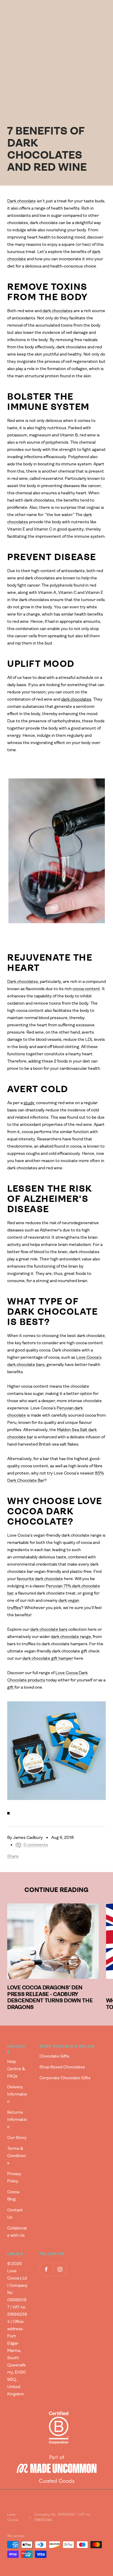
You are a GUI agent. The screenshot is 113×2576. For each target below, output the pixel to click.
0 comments (36, 1845)
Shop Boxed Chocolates (62, 2067)
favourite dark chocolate (40, 1579)
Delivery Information (17, 2094)
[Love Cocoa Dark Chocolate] (56, 1751)
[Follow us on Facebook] (46, 2269)
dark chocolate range (71, 1637)
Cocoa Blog (13, 2196)
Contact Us (15, 2214)
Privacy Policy (14, 2178)
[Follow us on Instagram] (60, 2269)
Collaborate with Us (17, 2232)
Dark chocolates (23, 982)
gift (11, 1687)
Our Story (17, 2138)
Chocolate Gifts (54, 2056)
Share (13, 1856)
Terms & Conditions (17, 2156)
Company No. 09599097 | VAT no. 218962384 (63, 2517)
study (29, 1103)
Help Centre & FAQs (16, 2069)
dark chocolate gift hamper (48, 1659)
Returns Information (17, 2120)
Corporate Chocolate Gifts (65, 2078)
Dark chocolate (22, 201)
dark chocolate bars (49, 1630)
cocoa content (86, 989)
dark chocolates (57, 311)
